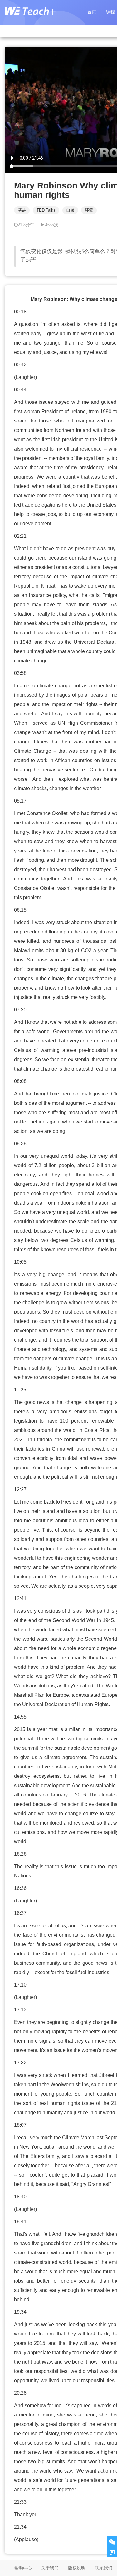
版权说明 (77, 2568)
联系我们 (104, 2568)
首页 (92, 12)
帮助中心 (23, 2568)
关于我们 (50, 2568)
